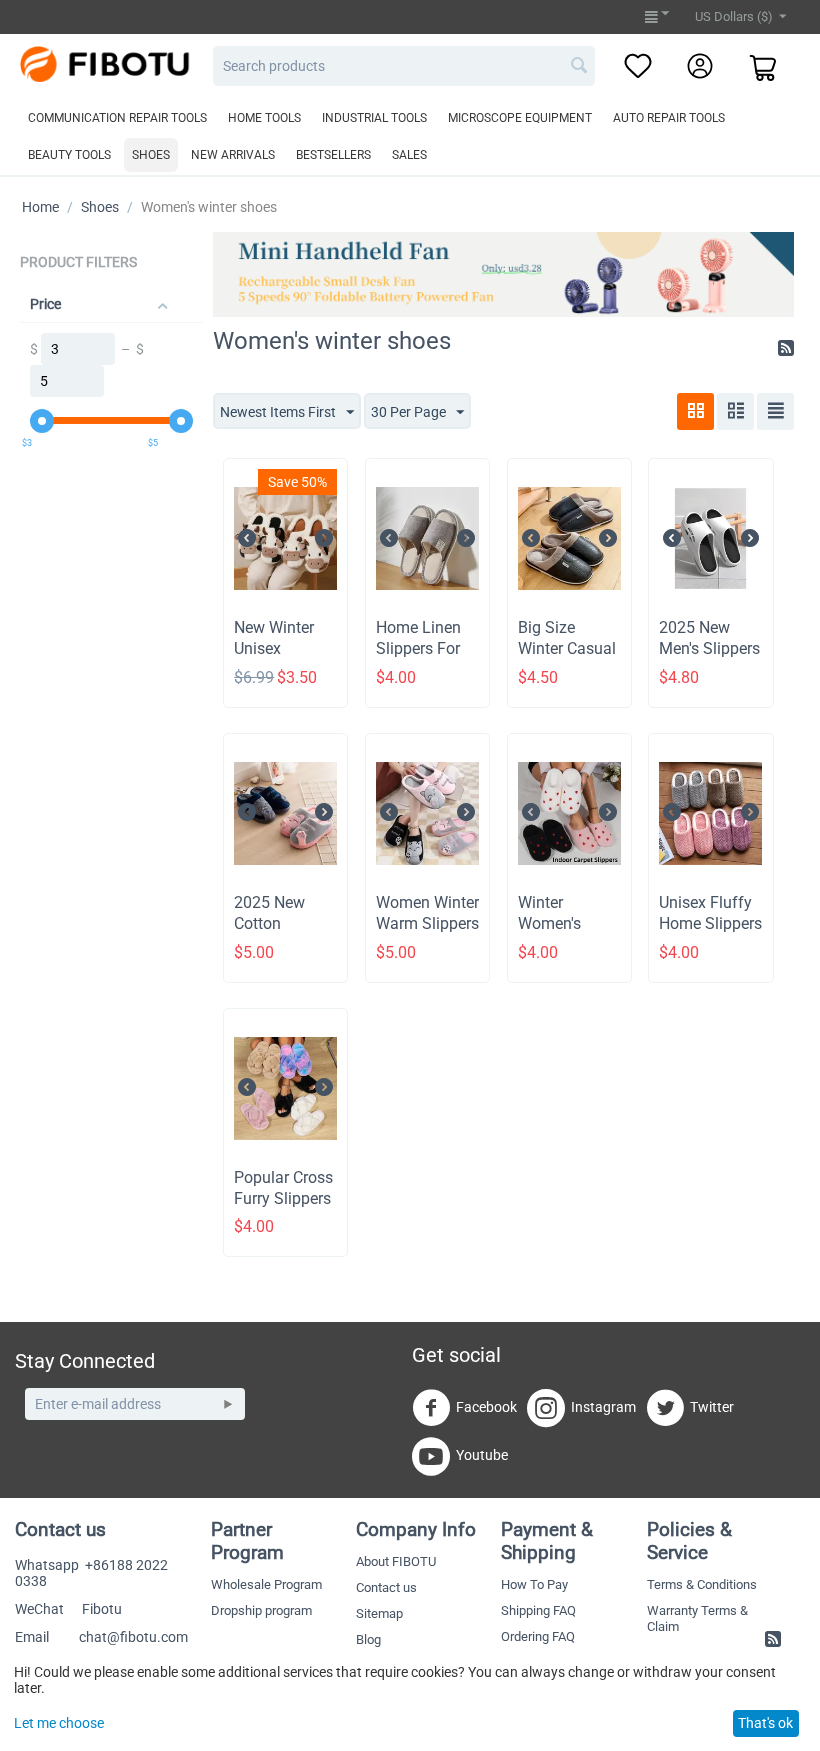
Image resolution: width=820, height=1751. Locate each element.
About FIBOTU (396, 1561)
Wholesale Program (266, 1584)
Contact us (386, 1587)
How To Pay (534, 1584)
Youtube (482, 1455)
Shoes (151, 155)
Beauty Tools (69, 155)
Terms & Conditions (702, 1584)
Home (40, 207)
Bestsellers (333, 155)
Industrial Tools (374, 118)
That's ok (765, 1723)
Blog (368, 1639)
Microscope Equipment (520, 118)
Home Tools (264, 118)
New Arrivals (233, 155)
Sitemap (379, 1613)
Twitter (712, 1407)
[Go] (228, 1404)
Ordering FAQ (538, 1636)
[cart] (764, 69)
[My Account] (700, 67)
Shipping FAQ (538, 1610)
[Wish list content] (638, 67)
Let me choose (59, 1723)
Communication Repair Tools (117, 118)
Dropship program (261, 1610)
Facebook (486, 1407)
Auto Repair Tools (669, 118)
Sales (409, 155)
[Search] (580, 67)
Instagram (603, 1407)
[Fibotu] (111, 63)
